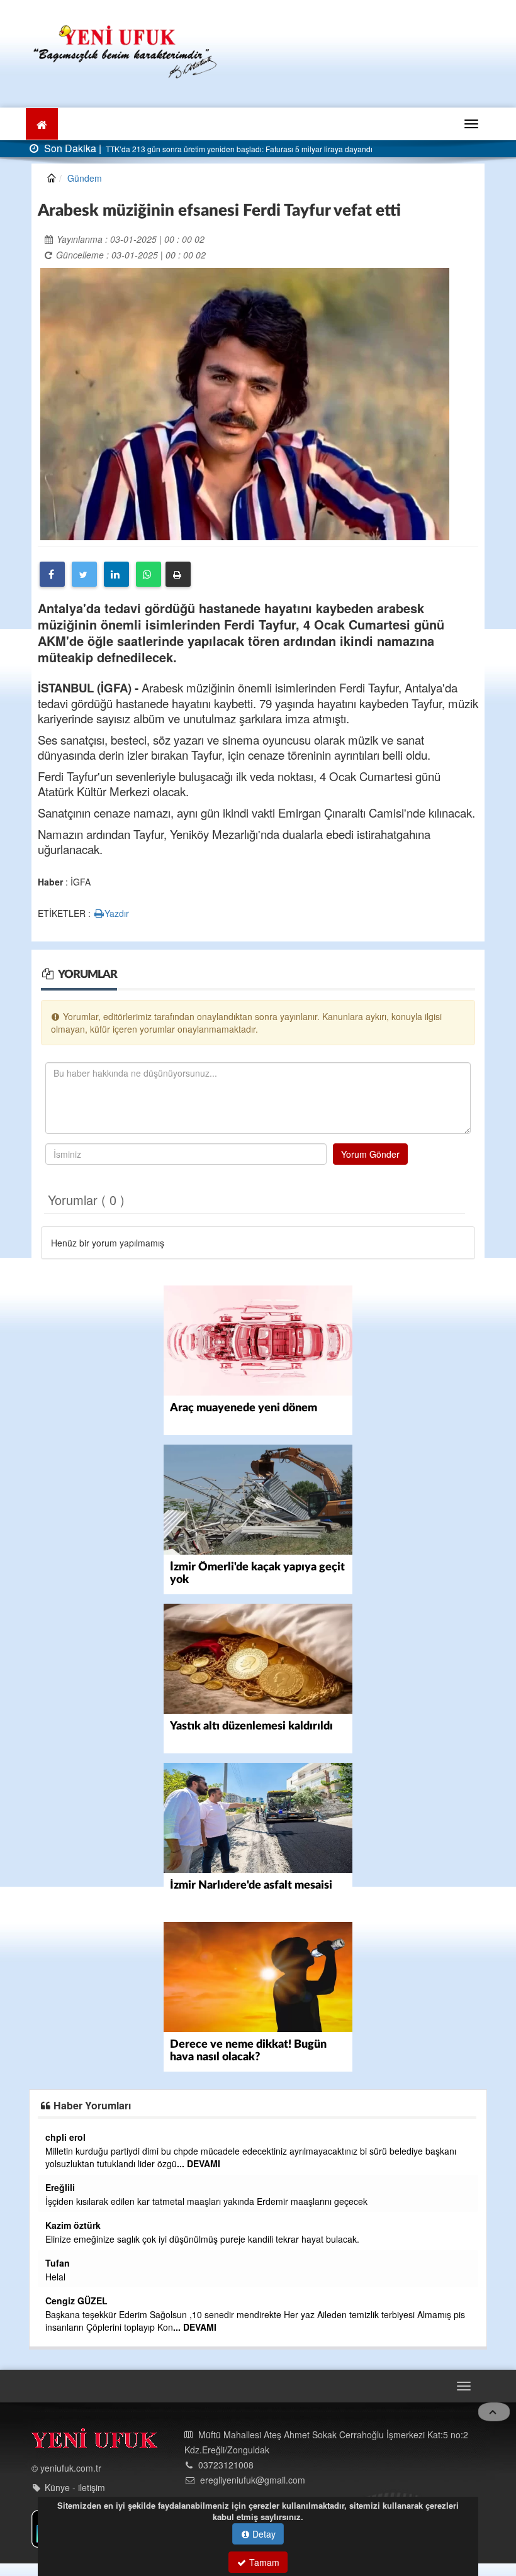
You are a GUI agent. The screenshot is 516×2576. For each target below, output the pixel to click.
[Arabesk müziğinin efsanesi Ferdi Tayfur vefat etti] (245, 402)
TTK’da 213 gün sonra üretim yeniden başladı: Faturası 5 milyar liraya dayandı (238, 149)
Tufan (58, 2263)
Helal (55, 2277)
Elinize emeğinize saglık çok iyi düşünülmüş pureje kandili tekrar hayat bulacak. (202, 2239)
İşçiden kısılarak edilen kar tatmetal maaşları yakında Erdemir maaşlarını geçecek (206, 2201)
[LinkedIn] (116, 574)
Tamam (263, 2562)
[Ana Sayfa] (126, 50)
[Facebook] (52, 574)
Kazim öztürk (73, 2225)
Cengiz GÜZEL (76, 2301)
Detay (263, 2534)
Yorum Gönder (370, 1154)
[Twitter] (84, 574)
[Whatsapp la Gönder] (149, 574)
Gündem (85, 178)
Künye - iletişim (75, 2487)
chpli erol (65, 2137)
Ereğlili (60, 2187)
